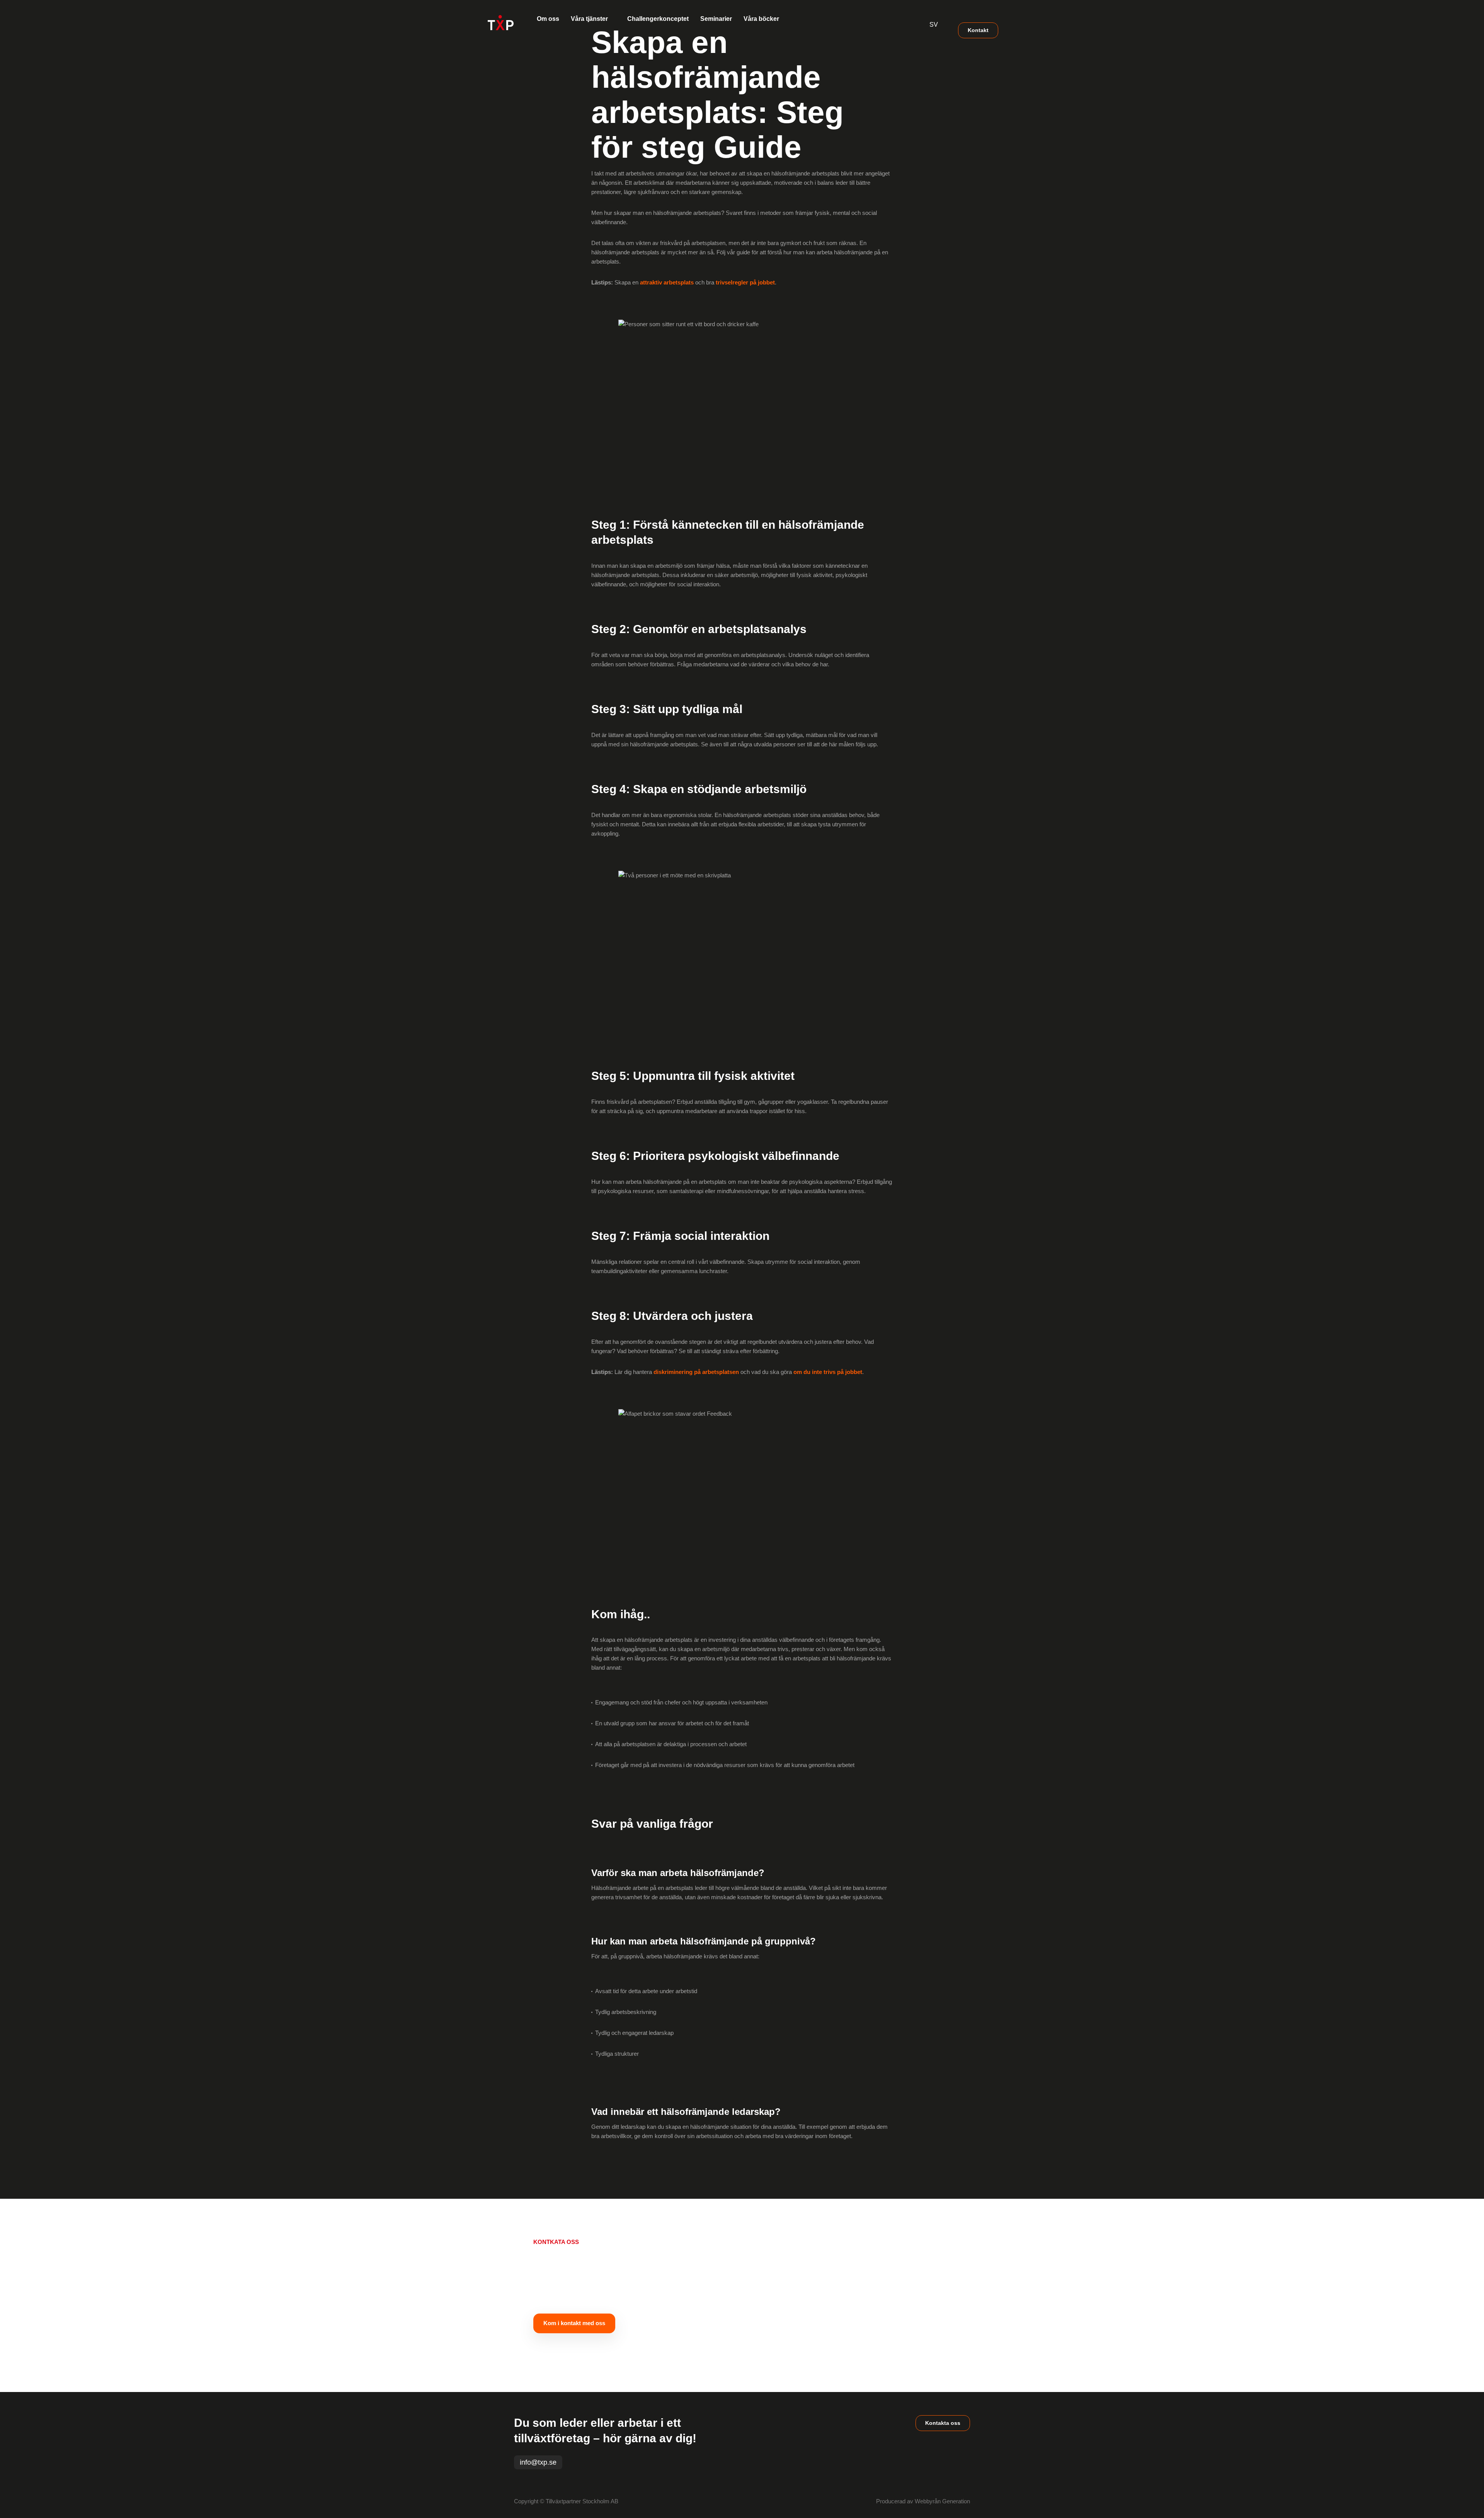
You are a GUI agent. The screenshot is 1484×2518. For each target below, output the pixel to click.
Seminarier (716, 19)
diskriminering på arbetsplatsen (696, 1372)
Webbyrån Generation (942, 2501)
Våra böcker (761, 19)
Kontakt (978, 30)
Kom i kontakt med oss (574, 2323)
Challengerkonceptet (658, 19)
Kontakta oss (943, 2423)
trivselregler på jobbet (745, 282)
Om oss (548, 19)
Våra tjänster (589, 19)
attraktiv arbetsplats (667, 282)
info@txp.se (538, 2462)
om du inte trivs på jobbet (828, 1372)
